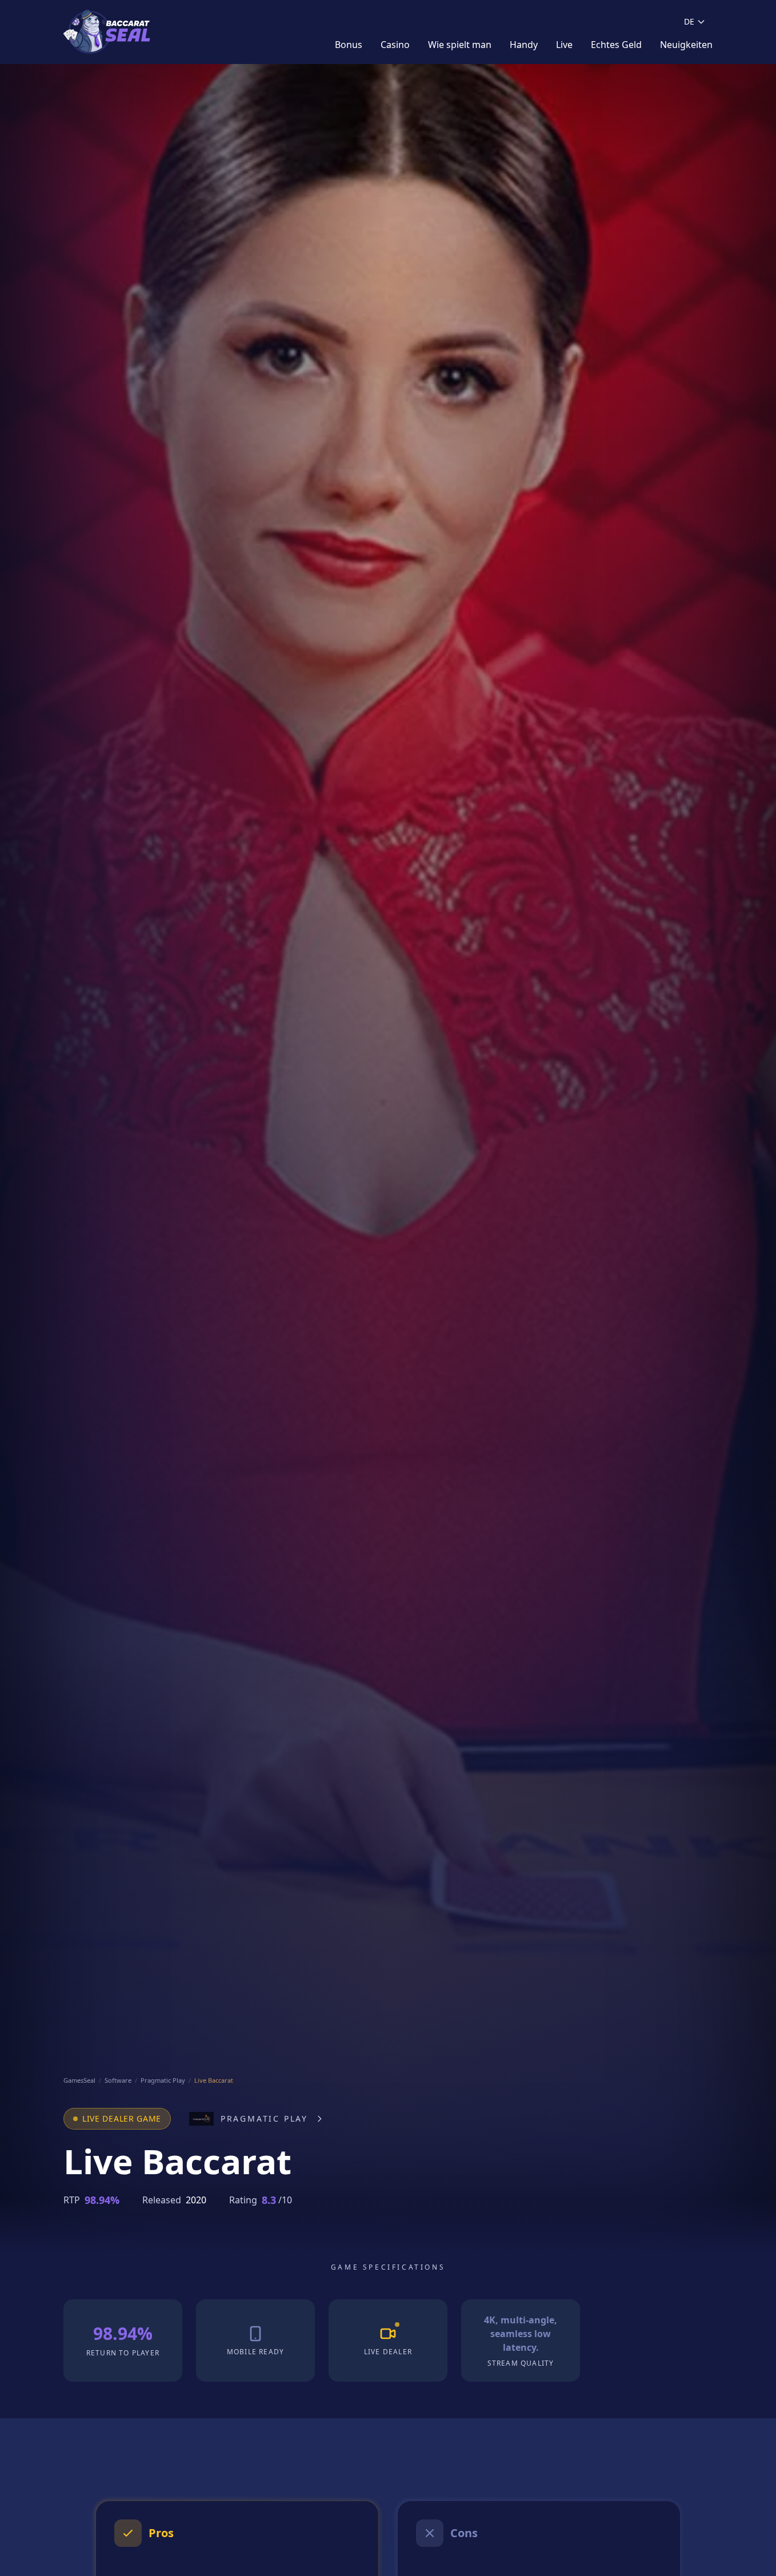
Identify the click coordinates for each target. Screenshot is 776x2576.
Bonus (349, 45)
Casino (395, 45)
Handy (524, 45)
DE (689, 21)
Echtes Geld (616, 45)
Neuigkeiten (686, 45)
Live (564, 45)
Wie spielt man (460, 45)
